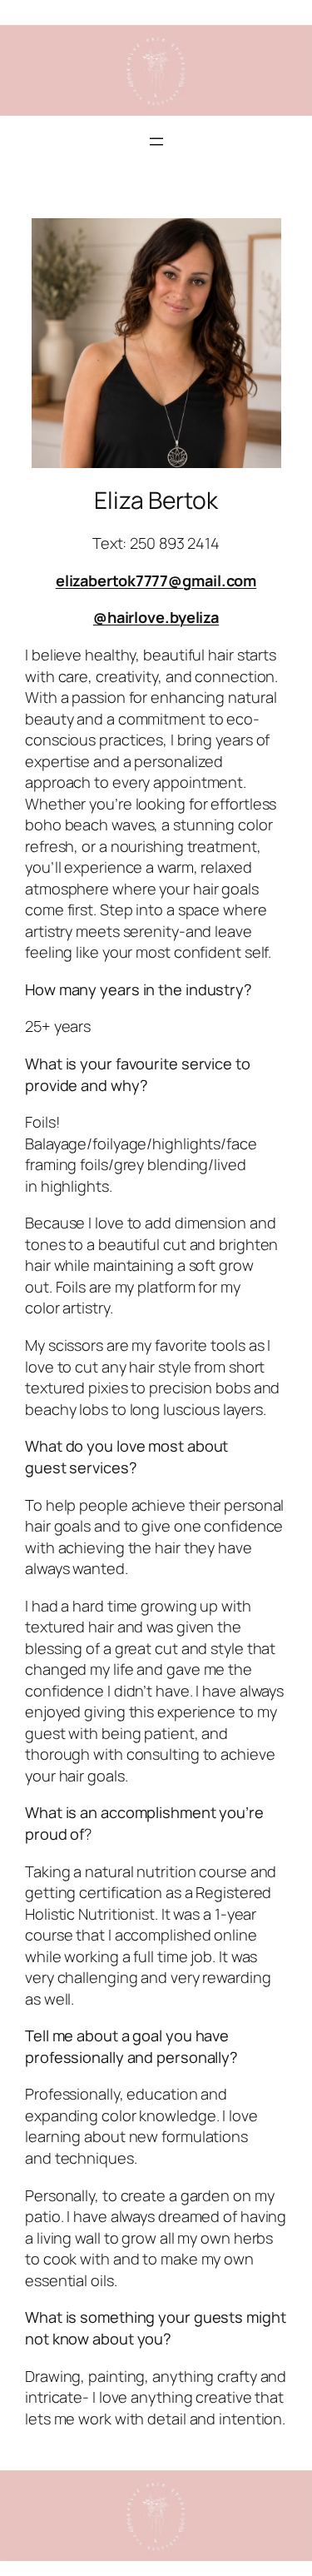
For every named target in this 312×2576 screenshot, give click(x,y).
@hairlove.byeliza (156, 617)
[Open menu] (156, 142)
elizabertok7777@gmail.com (156, 580)
